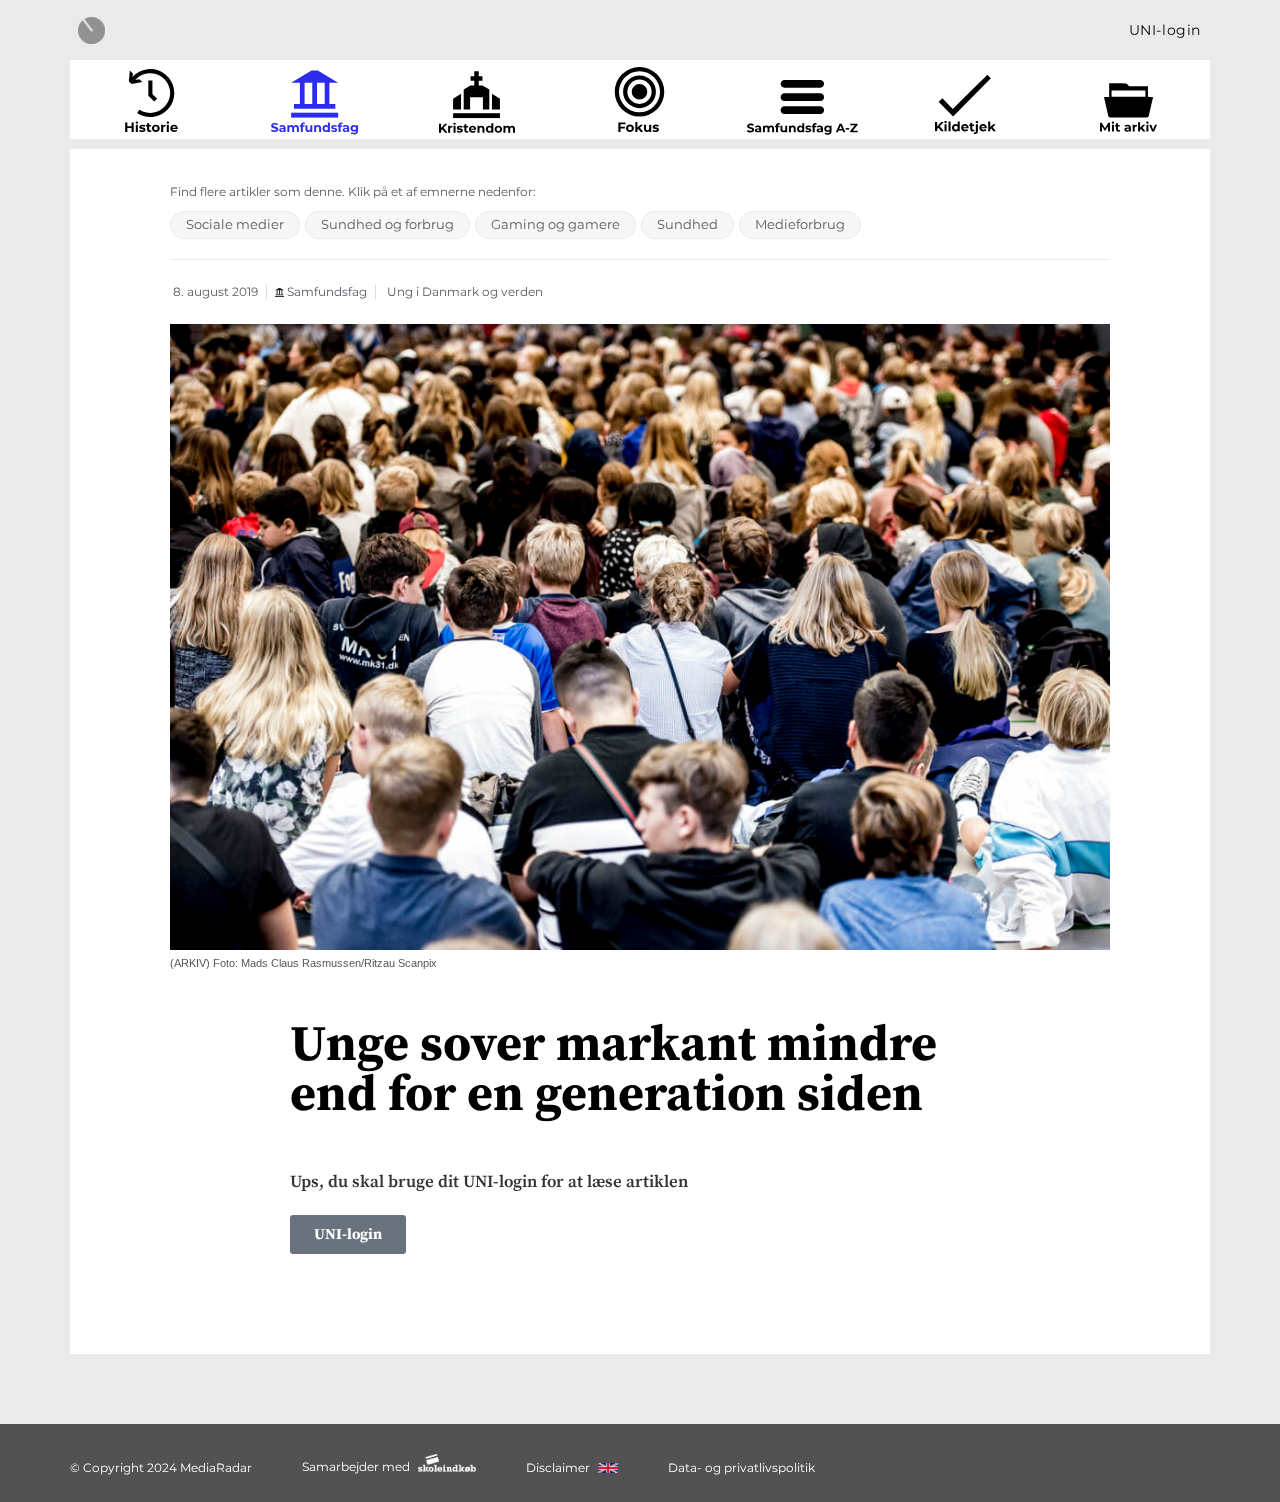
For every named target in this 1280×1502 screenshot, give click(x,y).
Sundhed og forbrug (387, 224)
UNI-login (1165, 30)
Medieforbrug (800, 224)
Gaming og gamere (555, 224)
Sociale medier (235, 224)
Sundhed (687, 224)
